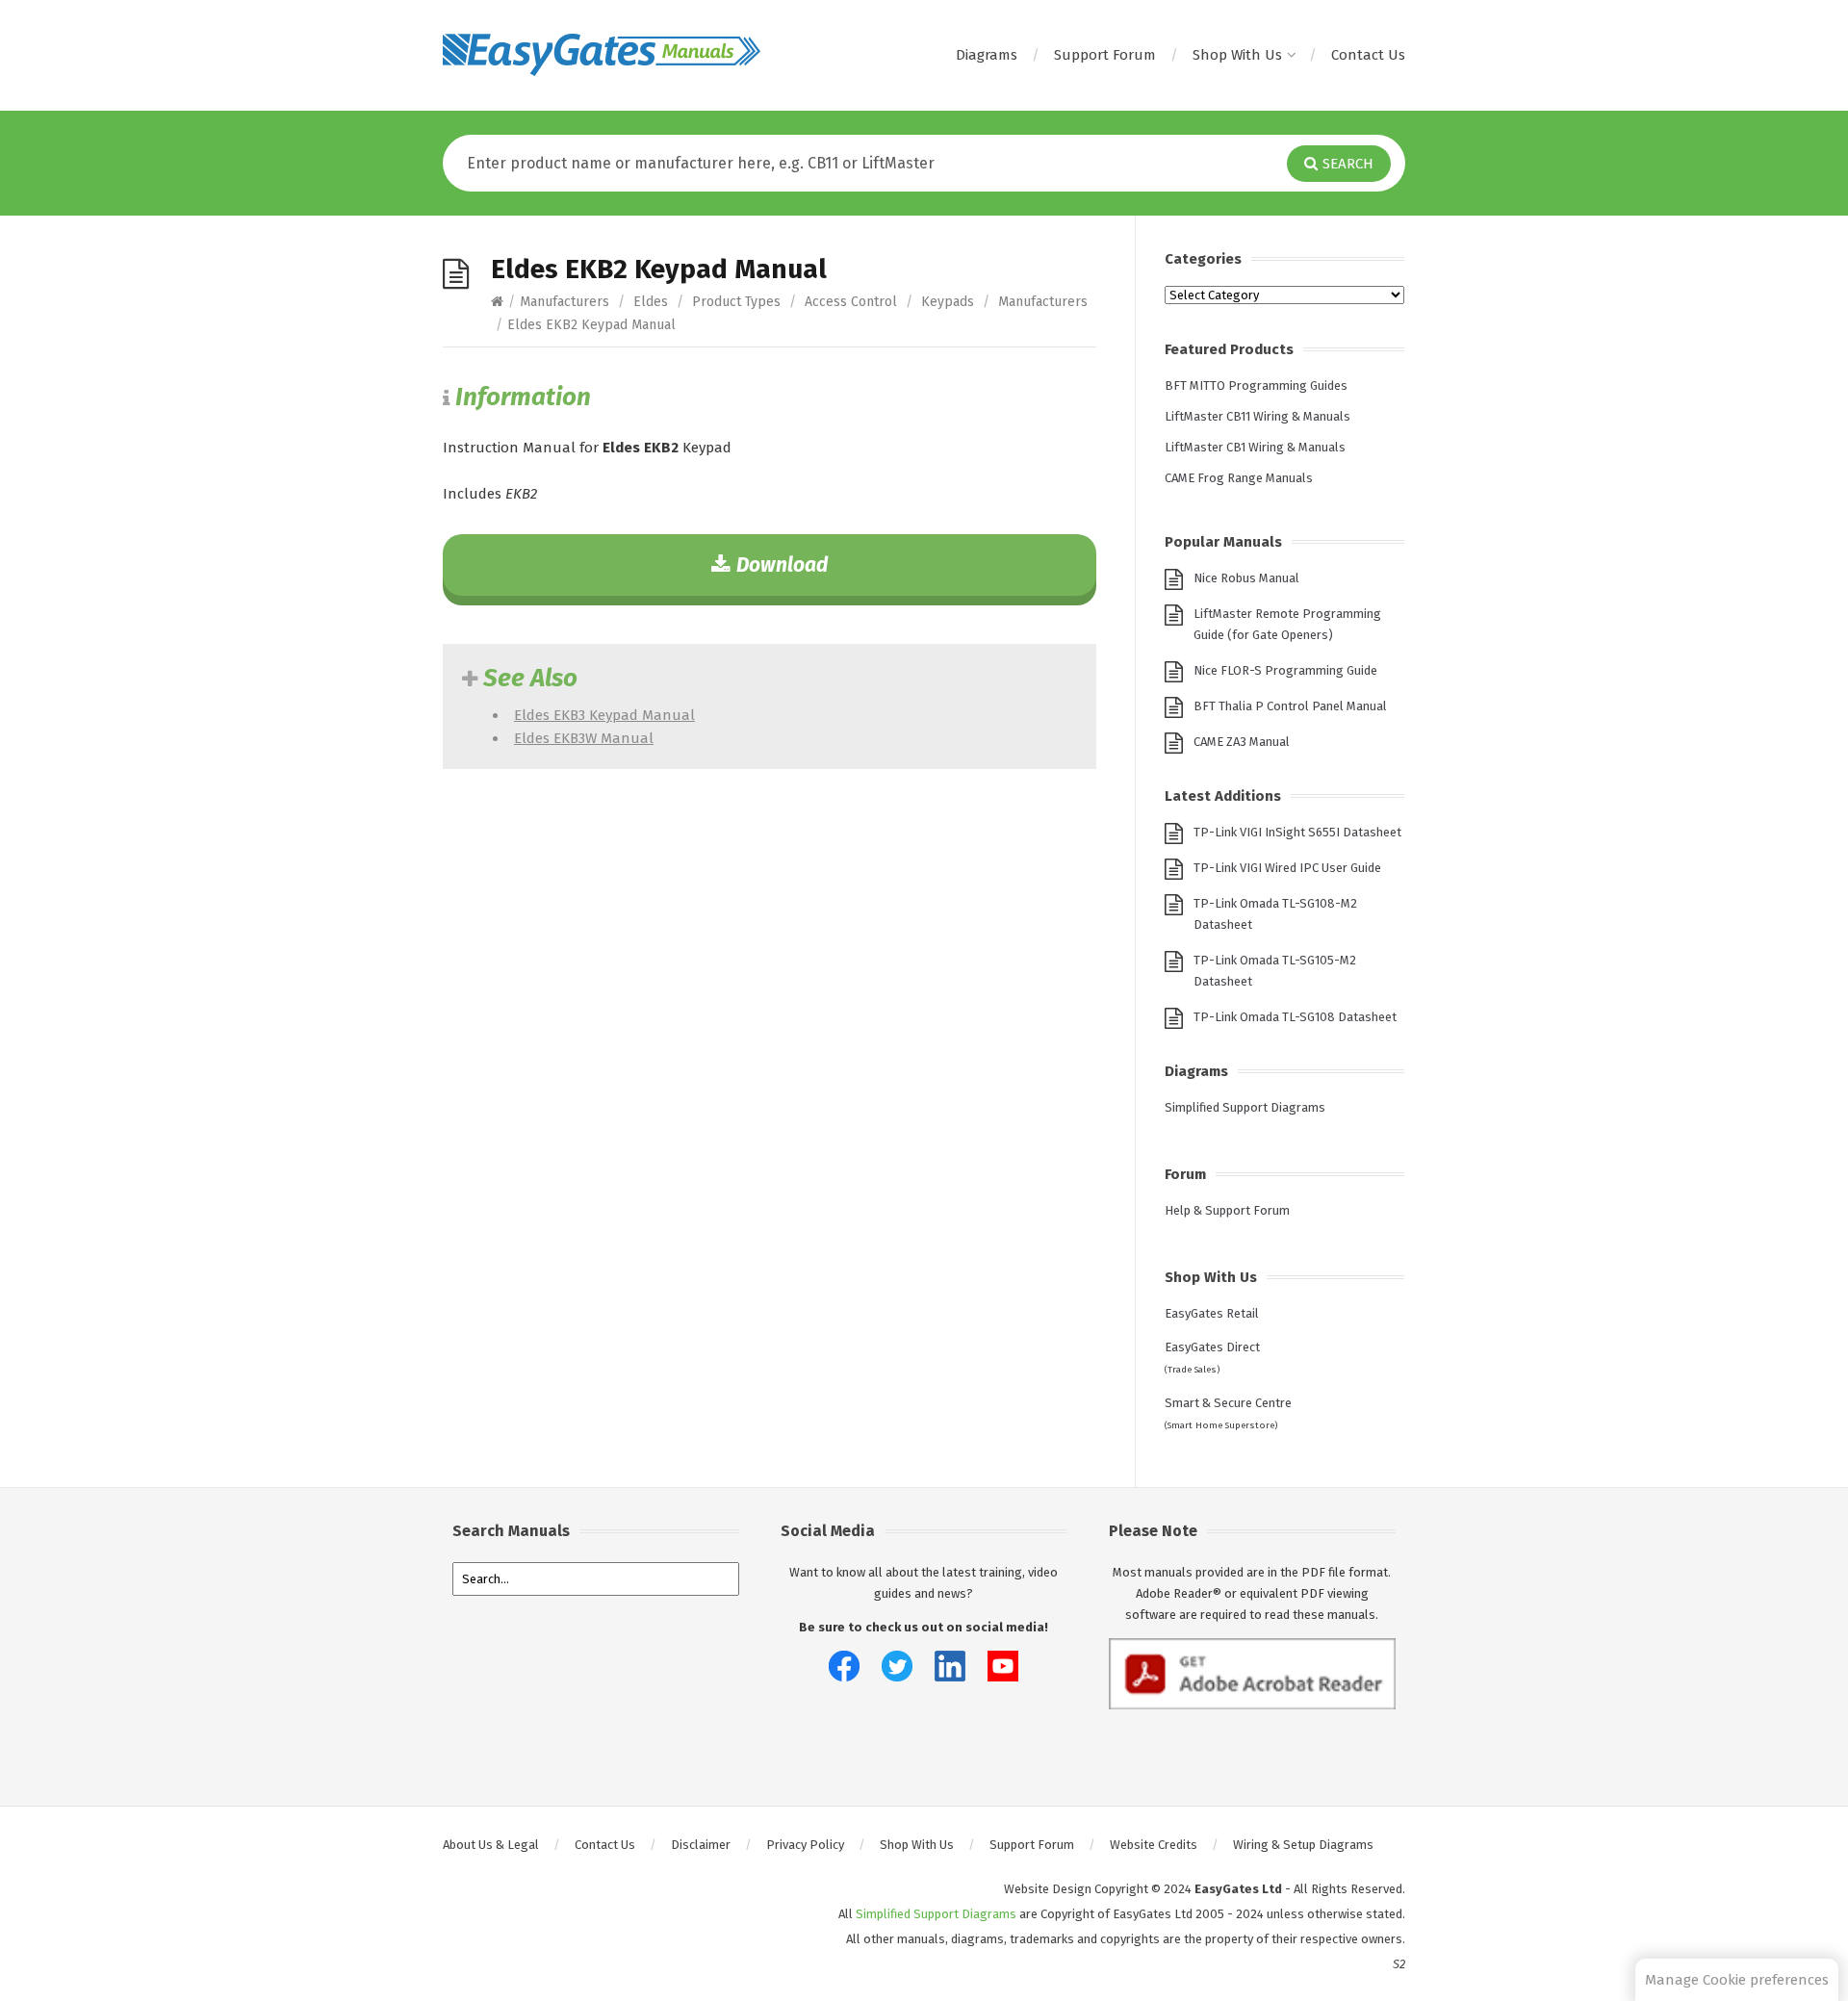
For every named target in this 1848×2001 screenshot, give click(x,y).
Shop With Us (1237, 55)
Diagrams (987, 55)
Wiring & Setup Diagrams (1303, 1845)
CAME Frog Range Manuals (1239, 478)
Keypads (948, 302)
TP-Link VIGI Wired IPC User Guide (1287, 868)
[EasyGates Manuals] (602, 55)
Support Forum (1105, 55)
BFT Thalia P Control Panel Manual (1290, 706)
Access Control (851, 302)
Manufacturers (565, 302)
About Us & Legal (491, 1845)
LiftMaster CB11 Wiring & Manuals (1258, 416)
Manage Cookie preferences (1737, 1980)
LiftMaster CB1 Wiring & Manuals (1255, 447)
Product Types (736, 302)
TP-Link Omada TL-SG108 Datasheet (1295, 1017)
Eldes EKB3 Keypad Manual (604, 715)
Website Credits (1154, 1845)
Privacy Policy (805, 1845)
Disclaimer (701, 1845)
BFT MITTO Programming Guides (1256, 385)
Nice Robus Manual (1246, 578)
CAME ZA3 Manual (1242, 742)
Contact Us (1368, 55)
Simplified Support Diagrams (1245, 1107)
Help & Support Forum (1227, 1210)
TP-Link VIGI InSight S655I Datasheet (1297, 832)
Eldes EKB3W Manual (584, 738)
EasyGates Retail (1212, 1313)
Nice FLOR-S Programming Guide (1285, 670)
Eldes (651, 302)
